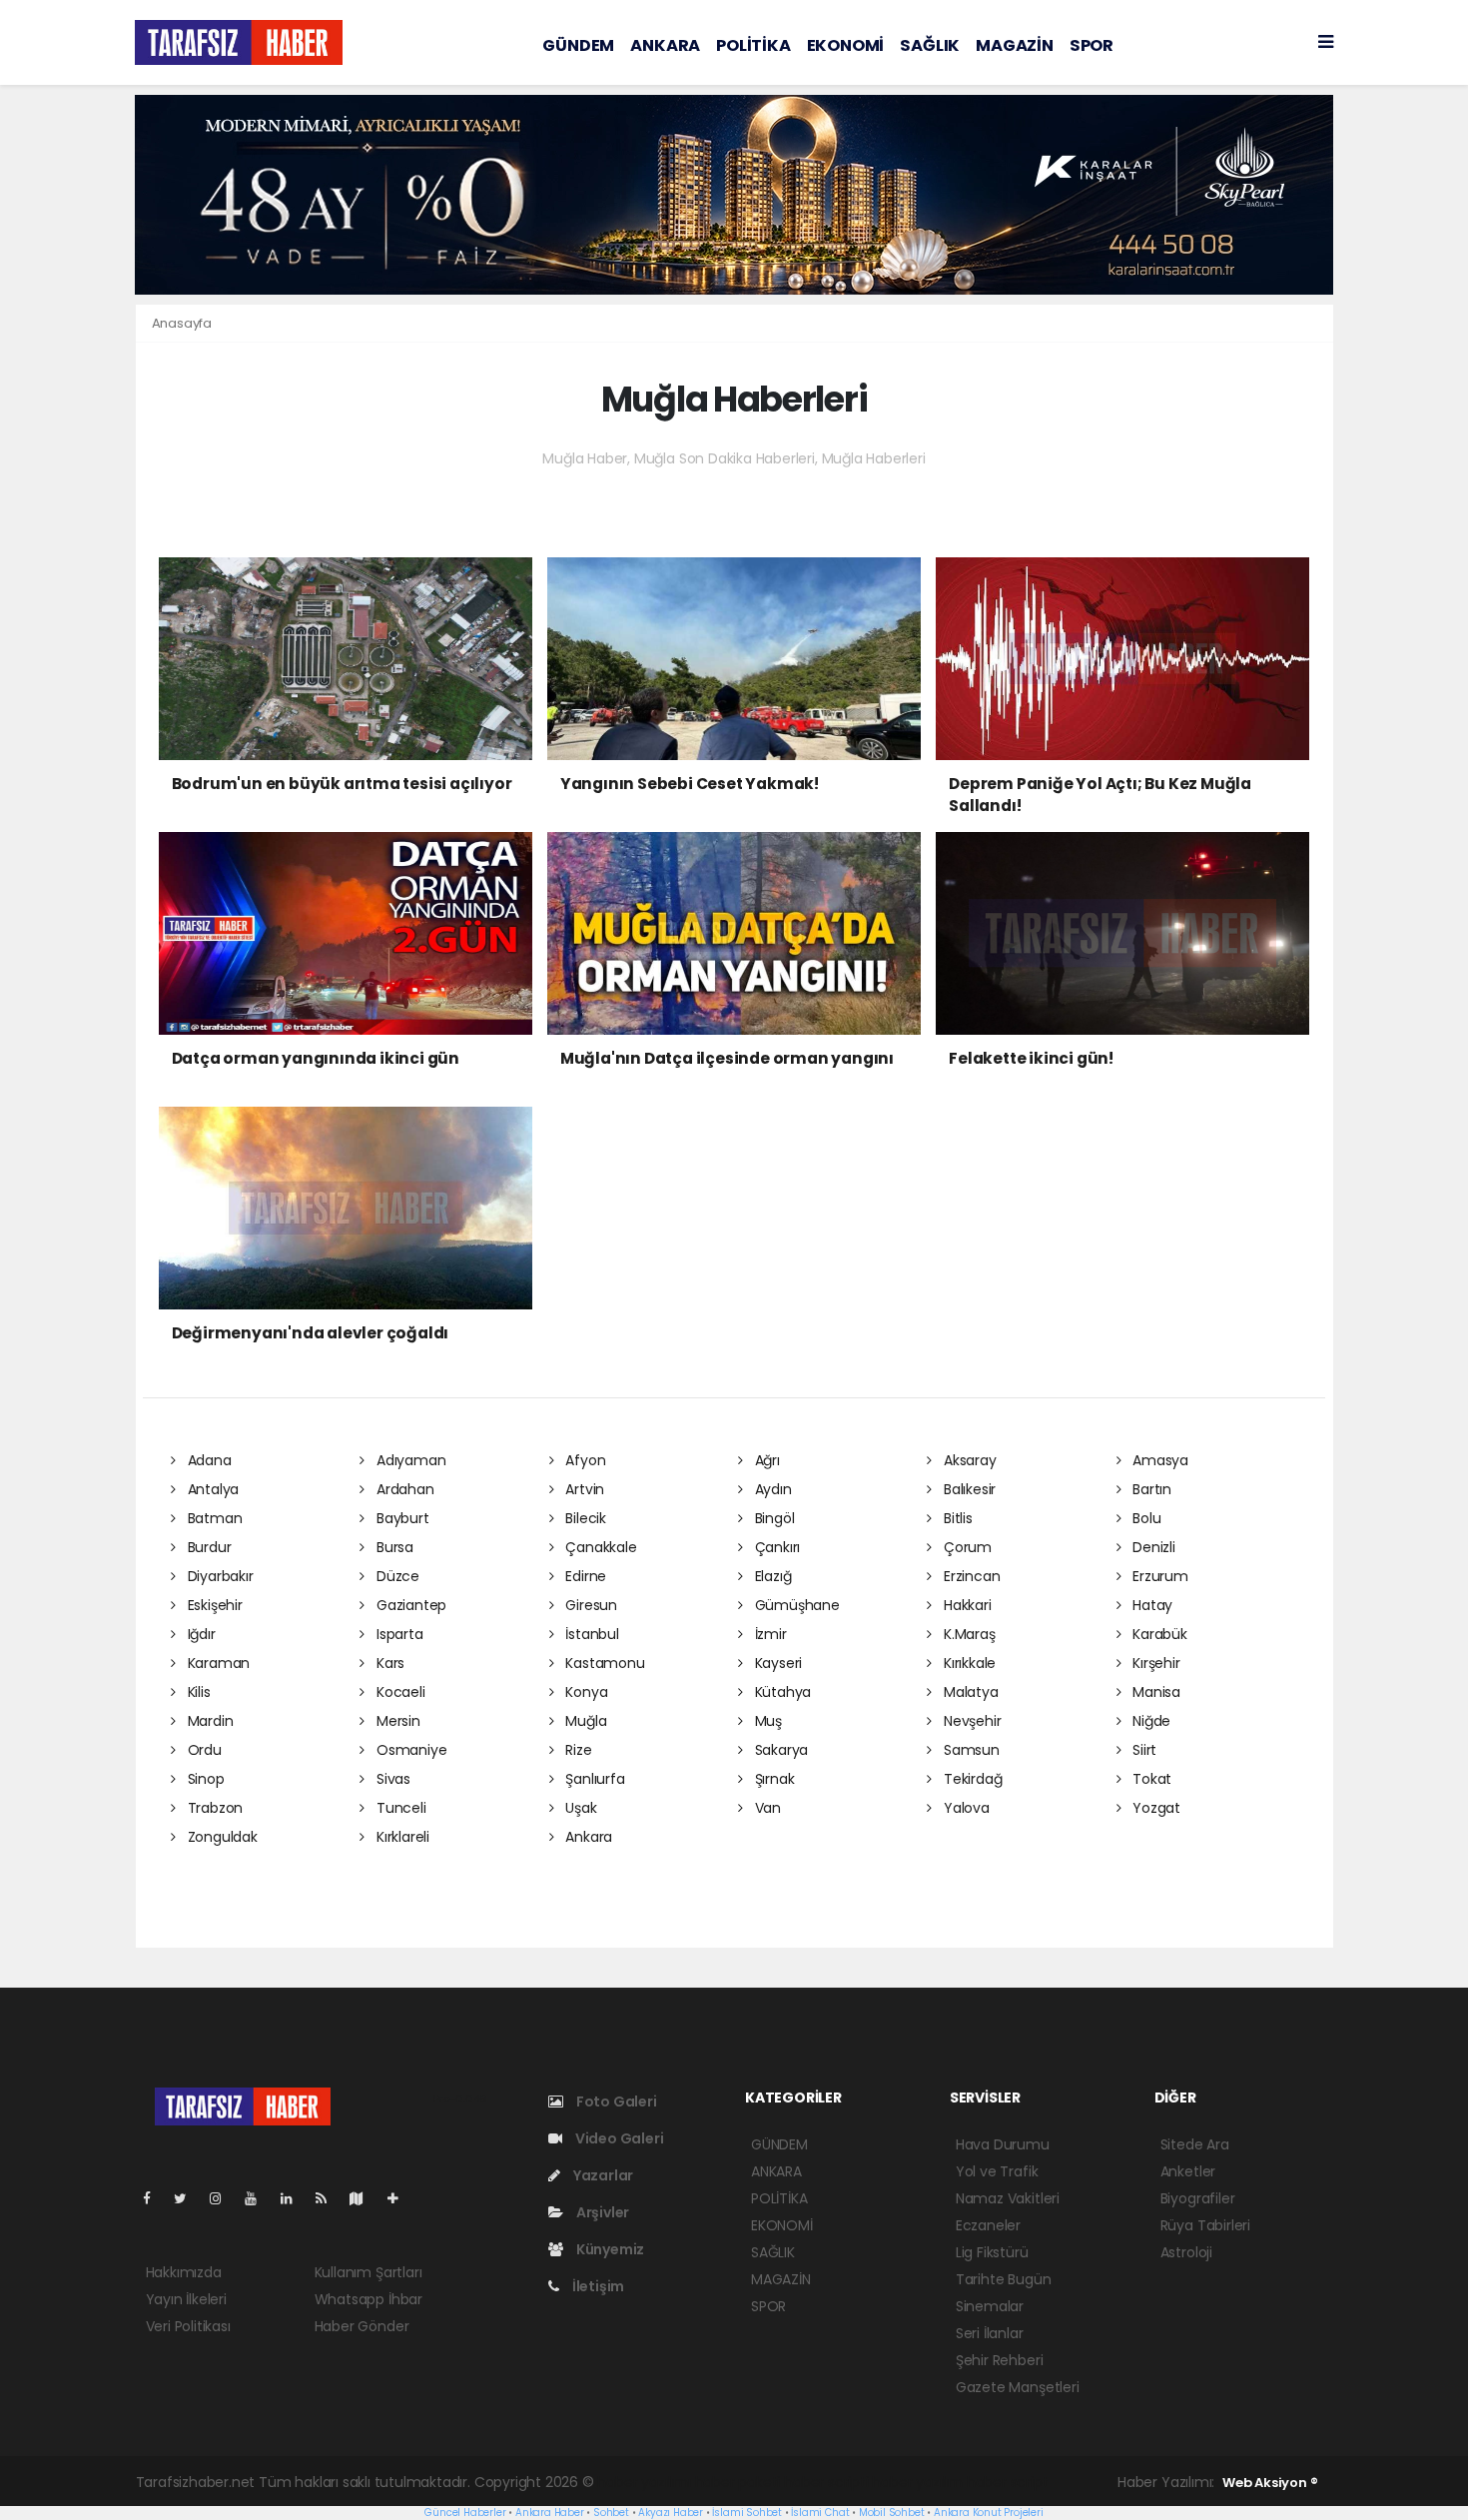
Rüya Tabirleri (1205, 2225)
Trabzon (213, 1808)
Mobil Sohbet (892, 2513)
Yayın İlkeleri (186, 2299)
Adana (208, 1460)
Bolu (1144, 1518)
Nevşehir (970, 1721)
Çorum (966, 1547)
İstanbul (590, 1634)
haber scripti (826, 2482)
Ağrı (765, 1460)
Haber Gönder (362, 2326)
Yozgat (1154, 1808)
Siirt (1142, 1750)
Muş (766, 1721)
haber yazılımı (644, 2482)
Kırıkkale (968, 1663)
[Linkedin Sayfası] (295, 2198)
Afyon (583, 1460)
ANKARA (665, 45)
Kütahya (781, 1692)
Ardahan (403, 1489)
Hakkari (965, 1605)
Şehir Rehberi (1000, 2360)
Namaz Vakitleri (1008, 2198)
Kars (388, 1663)
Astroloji (1186, 2252)
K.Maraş (967, 1634)
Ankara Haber (550, 2513)
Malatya (969, 1692)
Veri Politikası (188, 2326)
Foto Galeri (615, 2101)
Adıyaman (409, 1460)
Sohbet (611, 2513)
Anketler (1188, 2171)
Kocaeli (398, 1692)
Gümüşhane (795, 1605)
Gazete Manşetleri (1018, 2387)
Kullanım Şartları (368, 2272)
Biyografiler (1198, 2198)
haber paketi (738, 2482)
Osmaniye (409, 1750)
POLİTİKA (753, 45)
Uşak (579, 1808)
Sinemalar (990, 2306)
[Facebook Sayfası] (155, 2198)
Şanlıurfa (593, 1779)
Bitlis (956, 1518)
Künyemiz (609, 2249)
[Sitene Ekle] (401, 2198)
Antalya (211, 1489)
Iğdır (200, 1634)
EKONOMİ (846, 45)
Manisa (1154, 1692)
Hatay (1150, 1605)
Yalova (964, 1808)
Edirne (584, 1576)
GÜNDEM (578, 45)
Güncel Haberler (465, 2513)
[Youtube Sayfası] (259, 2198)
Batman (213, 1518)
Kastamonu (603, 1663)
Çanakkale (599, 1547)
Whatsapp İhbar (368, 2299)
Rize (576, 1750)
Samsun (969, 1750)
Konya (584, 1692)
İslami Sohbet (747, 2513)
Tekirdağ (971, 1779)
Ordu (203, 1750)
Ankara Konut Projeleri (989, 2513)
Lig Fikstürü (992, 2252)
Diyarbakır (219, 1576)
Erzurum (1158, 1576)
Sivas (391, 1779)
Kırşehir (1154, 1663)
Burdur (207, 1547)
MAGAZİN (1015, 45)
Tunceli (399, 1808)
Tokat (1150, 1779)
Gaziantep (409, 1605)
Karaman (217, 1663)
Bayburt (400, 1518)
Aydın (771, 1489)
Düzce (396, 1576)
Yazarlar (602, 2175)
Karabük (1157, 1634)
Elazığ (771, 1576)
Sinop (204, 1779)
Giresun (589, 1605)
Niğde (1149, 1721)
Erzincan (970, 1576)
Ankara (587, 1837)
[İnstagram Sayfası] (224, 2198)
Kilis (197, 1692)
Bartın (1150, 1489)
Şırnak (772, 1779)
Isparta (397, 1634)
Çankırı (775, 1547)
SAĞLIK (930, 45)
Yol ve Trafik (997, 2171)
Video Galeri (618, 2138)
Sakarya (779, 1750)
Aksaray (968, 1460)
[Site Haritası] (365, 2198)
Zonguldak (221, 1837)
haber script (1008, 2482)
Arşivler (601, 2212)
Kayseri (776, 1663)
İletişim (597, 2286)
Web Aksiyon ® (1270, 2483)
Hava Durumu (1003, 2144)
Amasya (1158, 1460)
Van (766, 1808)
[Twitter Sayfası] (188, 2198)
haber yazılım (917, 2482)
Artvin (583, 1489)
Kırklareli (401, 1837)
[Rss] (329, 2198)
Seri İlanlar (990, 2333)
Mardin (208, 1721)
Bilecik (583, 1518)
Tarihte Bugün (1004, 2279)
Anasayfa (182, 323)
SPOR (1092, 45)
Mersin (396, 1721)
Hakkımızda (184, 2272)
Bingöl (772, 1518)
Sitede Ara (1195, 2144)
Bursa (393, 1547)
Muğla (584, 1721)
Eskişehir (213, 1605)
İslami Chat (820, 2513)
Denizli (1151, 1547)
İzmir (769, 1634)
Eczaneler (988, 2225)
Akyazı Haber (671, 2513)
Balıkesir (968, 1489)
